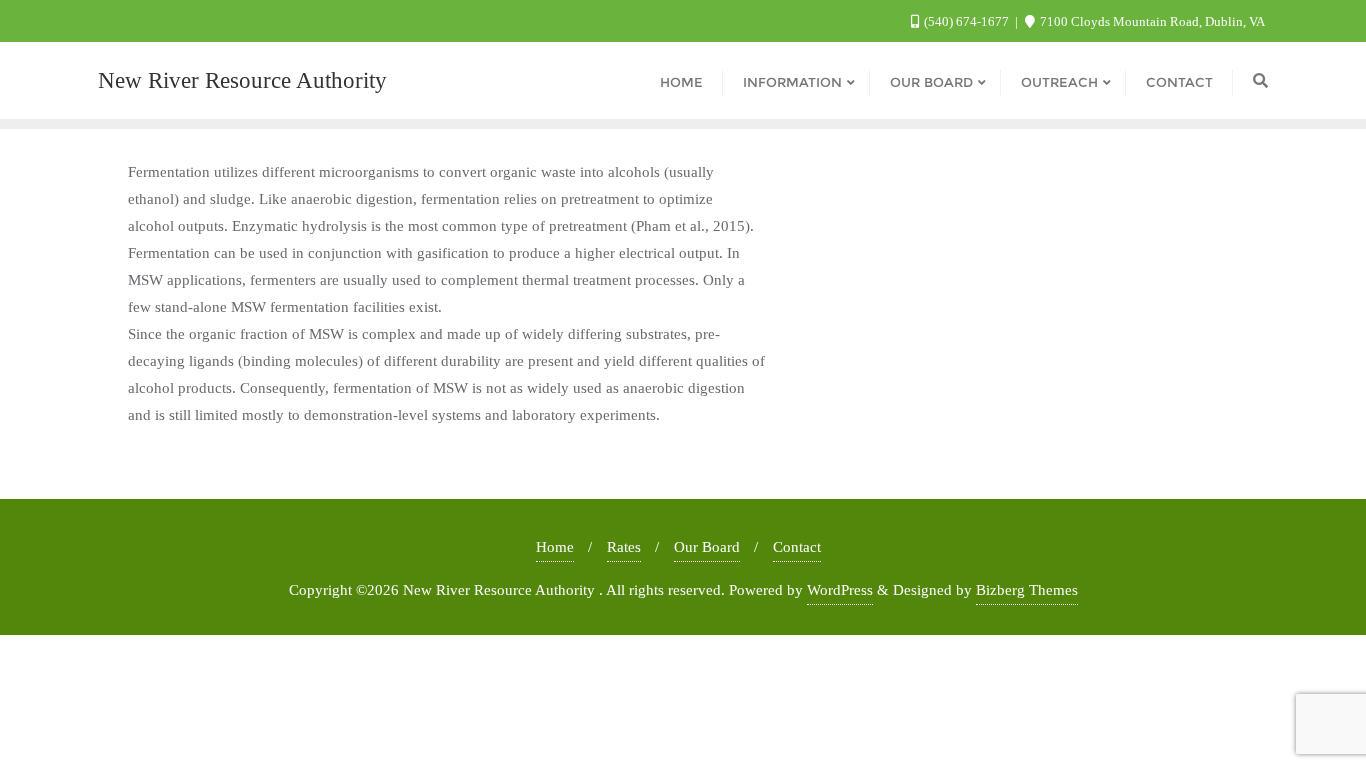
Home (555, 547)
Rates (624, 547)
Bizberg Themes (1027, 590)
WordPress (840, 590)
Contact (797, 547)
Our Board (707, 547)
